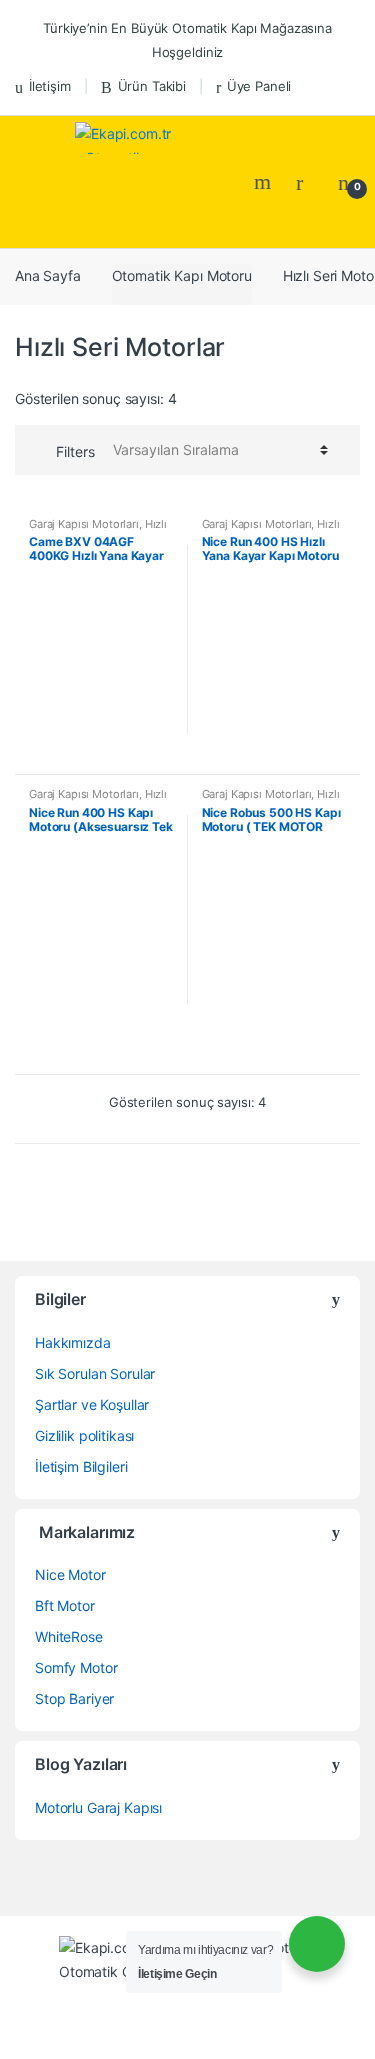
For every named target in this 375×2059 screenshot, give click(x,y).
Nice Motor (70, 1574)
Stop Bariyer (74, 1698)
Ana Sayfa (48, 275)
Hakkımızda (73, 1342)
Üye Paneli (259, 86)
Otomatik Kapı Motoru (182, 275)
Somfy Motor (76, 1667)
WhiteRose (69, 1636)
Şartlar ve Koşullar (92, 1404)
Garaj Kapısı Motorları (84, 524)
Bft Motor (65, 1605)
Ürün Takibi (152, 86)
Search (265, 182)
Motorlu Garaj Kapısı (98, 1807)
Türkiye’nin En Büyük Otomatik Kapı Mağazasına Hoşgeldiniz (187, 40)
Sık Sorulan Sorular (95, 1373)
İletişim (50, 86)
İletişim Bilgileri (81, 1466)
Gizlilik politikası (84, 1435)
